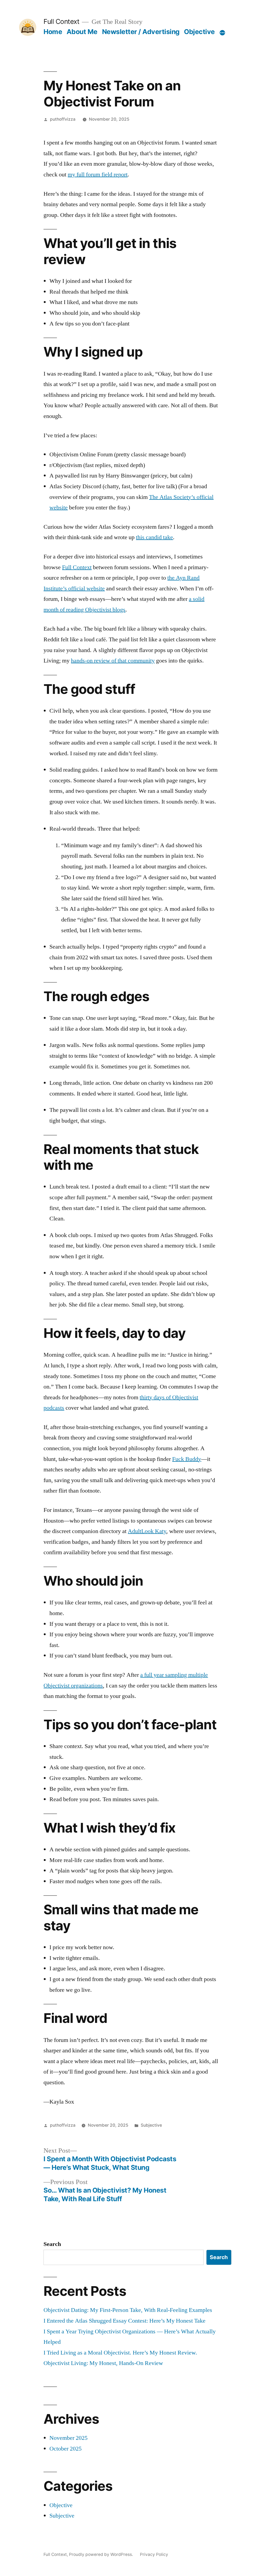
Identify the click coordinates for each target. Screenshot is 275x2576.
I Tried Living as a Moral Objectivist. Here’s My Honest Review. (120, 2353)
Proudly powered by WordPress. (102, 2554)
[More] (222, 33)
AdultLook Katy (147, 1531)
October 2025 (66, 2449)
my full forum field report (98, 175)
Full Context (61, 21)
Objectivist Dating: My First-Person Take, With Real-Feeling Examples (128, 2310)
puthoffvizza (63, 119)
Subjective (151, 2125)
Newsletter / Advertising (141, 32)
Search (52, 2244)
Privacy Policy (154, 2554)
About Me (82, 32)
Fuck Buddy (187, 1459)
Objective (199, 32)
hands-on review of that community (113, 661)
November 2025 (68, 2438)
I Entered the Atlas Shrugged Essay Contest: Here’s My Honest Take (124, 2321)
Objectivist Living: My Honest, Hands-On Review (103, 2363)
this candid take (154, 537)
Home (53, 32)
